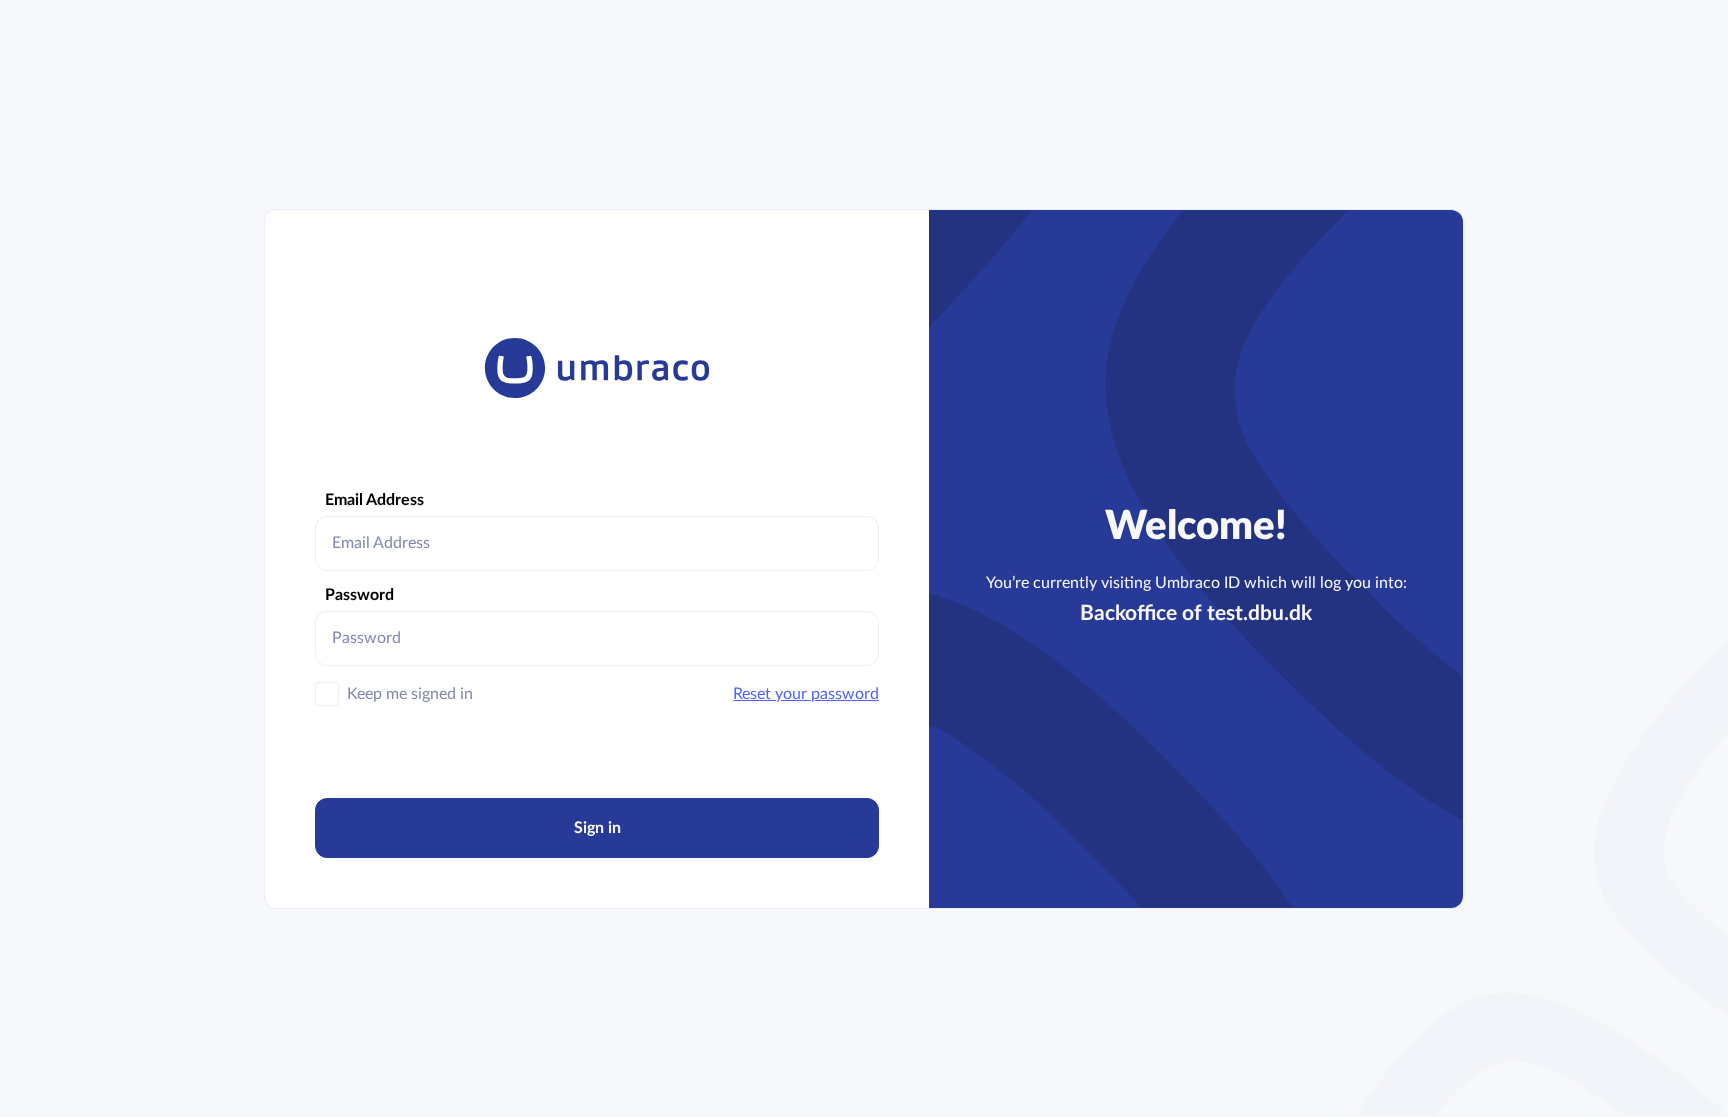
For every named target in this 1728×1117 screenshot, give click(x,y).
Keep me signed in (410, 694)
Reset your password (806, 694)
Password (359, 595)
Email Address (374, 500)
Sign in (597, 828)
